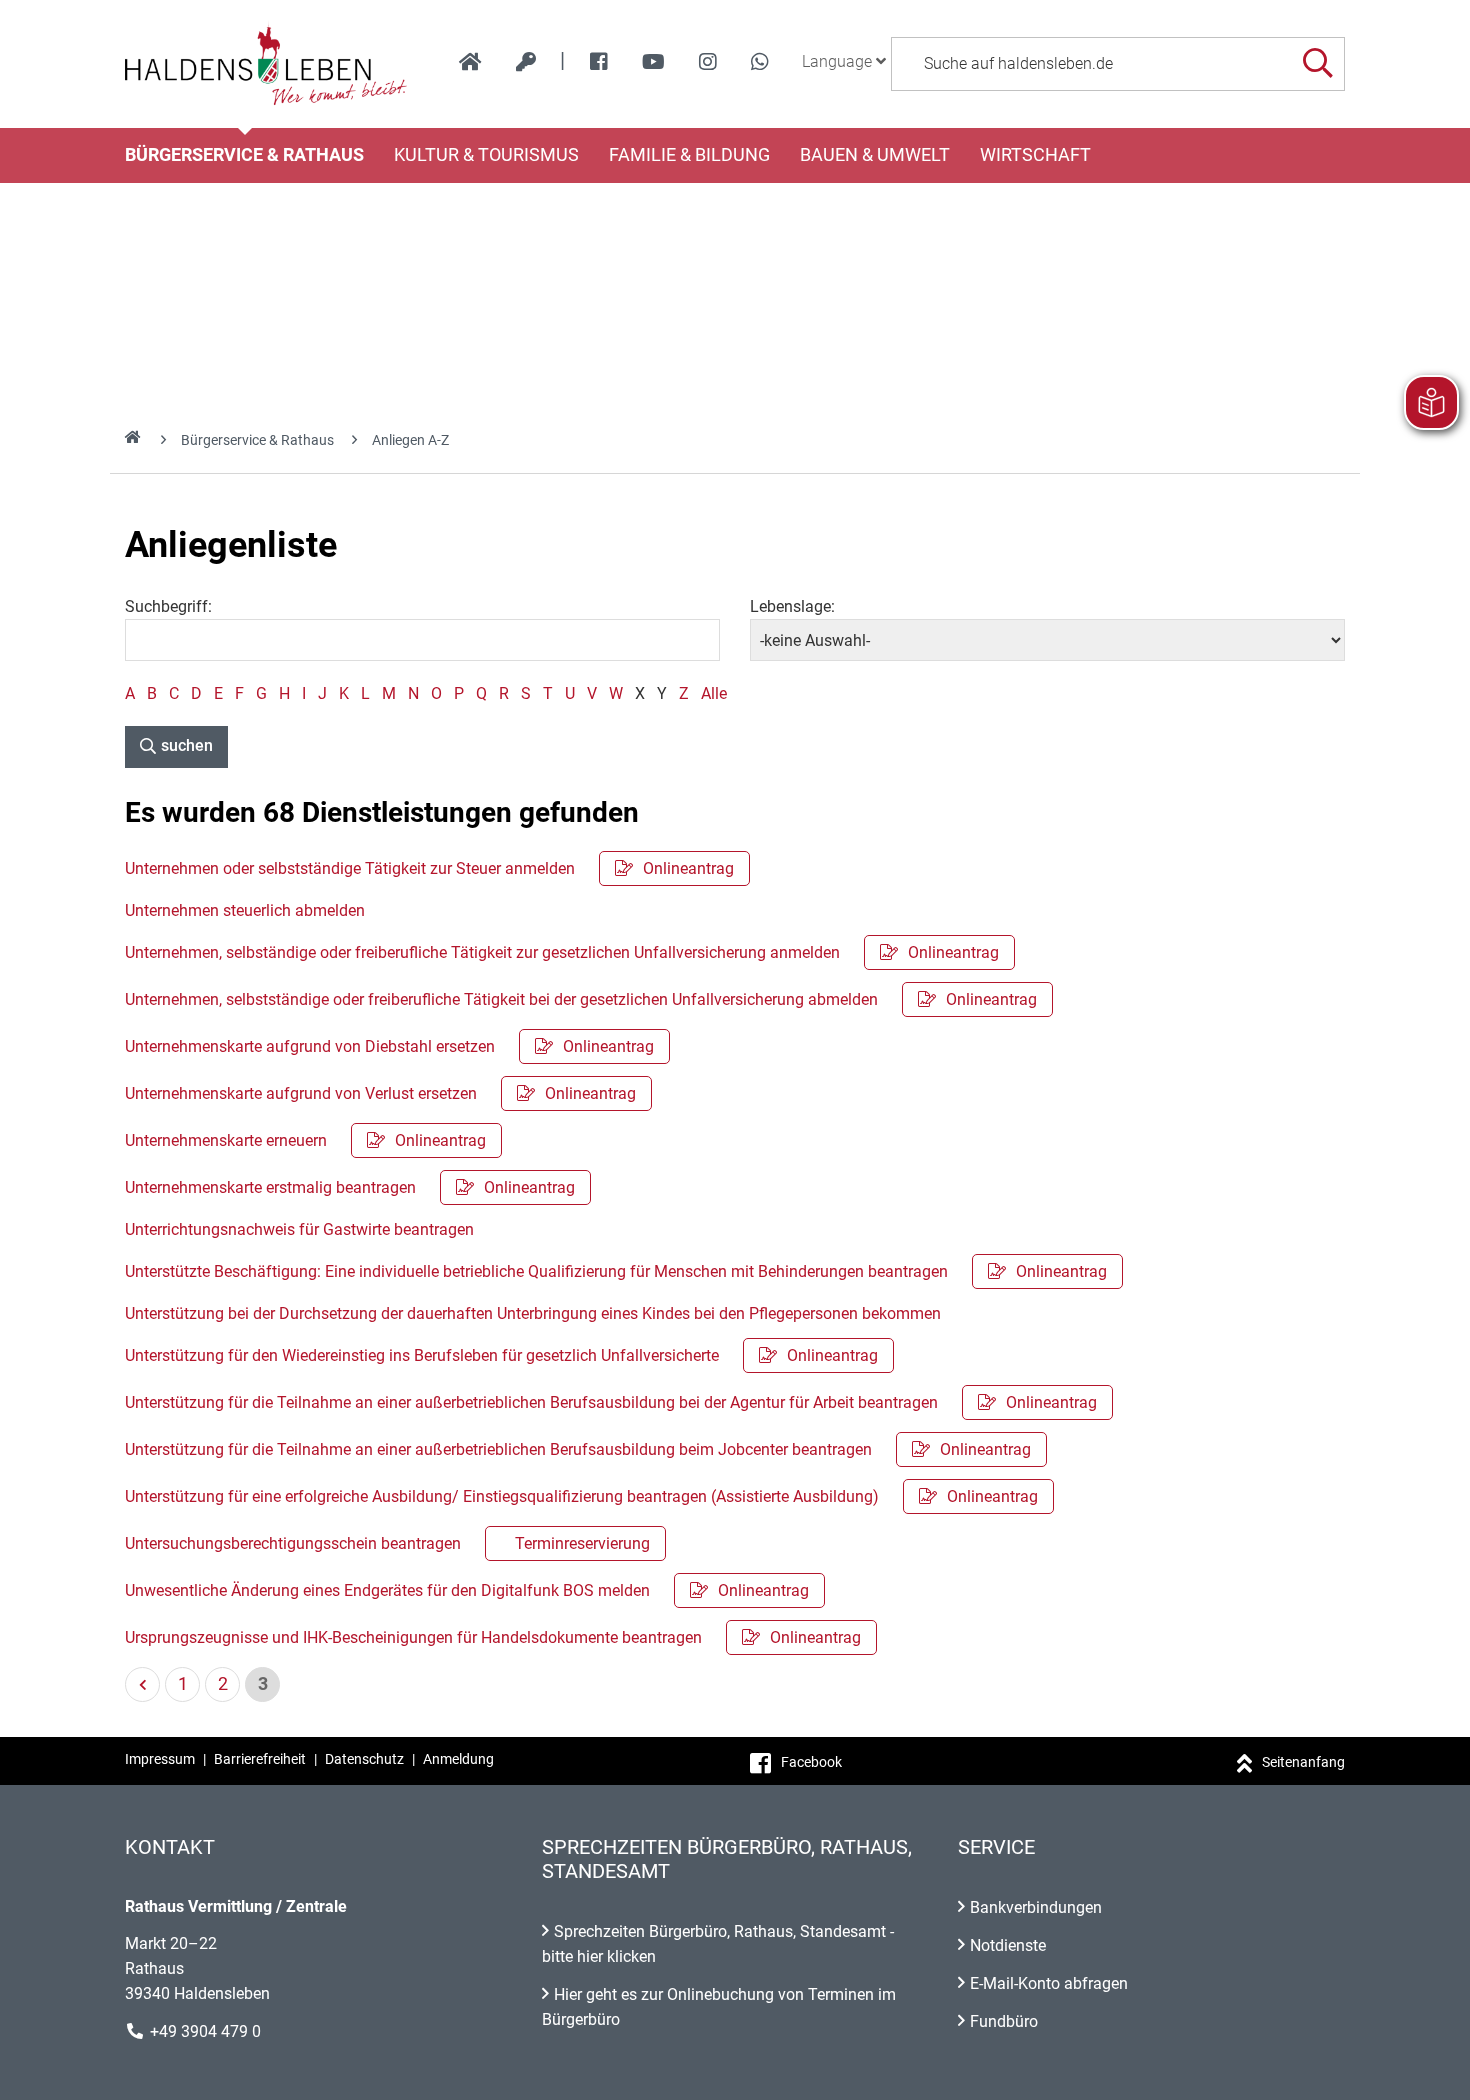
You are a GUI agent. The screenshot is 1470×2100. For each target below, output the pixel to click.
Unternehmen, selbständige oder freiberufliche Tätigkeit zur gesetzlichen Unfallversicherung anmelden (562, 952)
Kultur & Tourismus (486, 155)
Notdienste (1008, 1945)
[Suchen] (1317, 63)
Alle (714, 693)
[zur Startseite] (470, 62)
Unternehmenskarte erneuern (305, 1140)
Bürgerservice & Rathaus (244, 155)
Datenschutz (364, 1759)
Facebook (811, 1762)
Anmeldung (458, 1759)
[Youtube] (653, 62)
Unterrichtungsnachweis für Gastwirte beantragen (299, 1229)
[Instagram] (708, 62)
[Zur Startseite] (266, 64)
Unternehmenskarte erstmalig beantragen (350, 1187)
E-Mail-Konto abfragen (1049, 1983)
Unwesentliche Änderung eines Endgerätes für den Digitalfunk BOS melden (467, 1590)
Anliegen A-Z (410, 440)
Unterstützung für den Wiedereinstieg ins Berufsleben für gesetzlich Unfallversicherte (501, 1355)
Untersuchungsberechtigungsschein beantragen (387, 1543)
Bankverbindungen (1036, 1907)
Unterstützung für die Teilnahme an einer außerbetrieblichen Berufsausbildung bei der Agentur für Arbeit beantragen (611, 1402)
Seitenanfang (1303, 1762)
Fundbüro (1004, 2021)
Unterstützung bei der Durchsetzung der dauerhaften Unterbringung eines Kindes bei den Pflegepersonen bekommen (533, 1313)
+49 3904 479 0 (205, 2031)
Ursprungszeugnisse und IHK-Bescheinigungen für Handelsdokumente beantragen (493, 1637)
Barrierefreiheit (260, 1759)
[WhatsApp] (760, 62)
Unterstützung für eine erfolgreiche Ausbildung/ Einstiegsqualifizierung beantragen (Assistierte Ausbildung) (581, 1496)
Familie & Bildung (689, 155)
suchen (187, 745)
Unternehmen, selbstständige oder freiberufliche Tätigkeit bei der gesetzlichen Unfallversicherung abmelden (581, 999)
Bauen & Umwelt (875, 155)
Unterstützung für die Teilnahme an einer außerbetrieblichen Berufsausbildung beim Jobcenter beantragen (578, 1449)
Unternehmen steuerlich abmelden (245, 910)
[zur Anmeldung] (526, 62)
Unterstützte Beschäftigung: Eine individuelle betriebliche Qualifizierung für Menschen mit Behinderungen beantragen (616, 1271)
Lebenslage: (792, 606)
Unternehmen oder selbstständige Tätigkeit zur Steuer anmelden (429, 868)
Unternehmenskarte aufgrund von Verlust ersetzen (380, 1093)
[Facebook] (599, 62)
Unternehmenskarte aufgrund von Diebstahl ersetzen (389, 1046)
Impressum (160, 1759)
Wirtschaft (1035, 155)
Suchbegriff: (168, 606)
